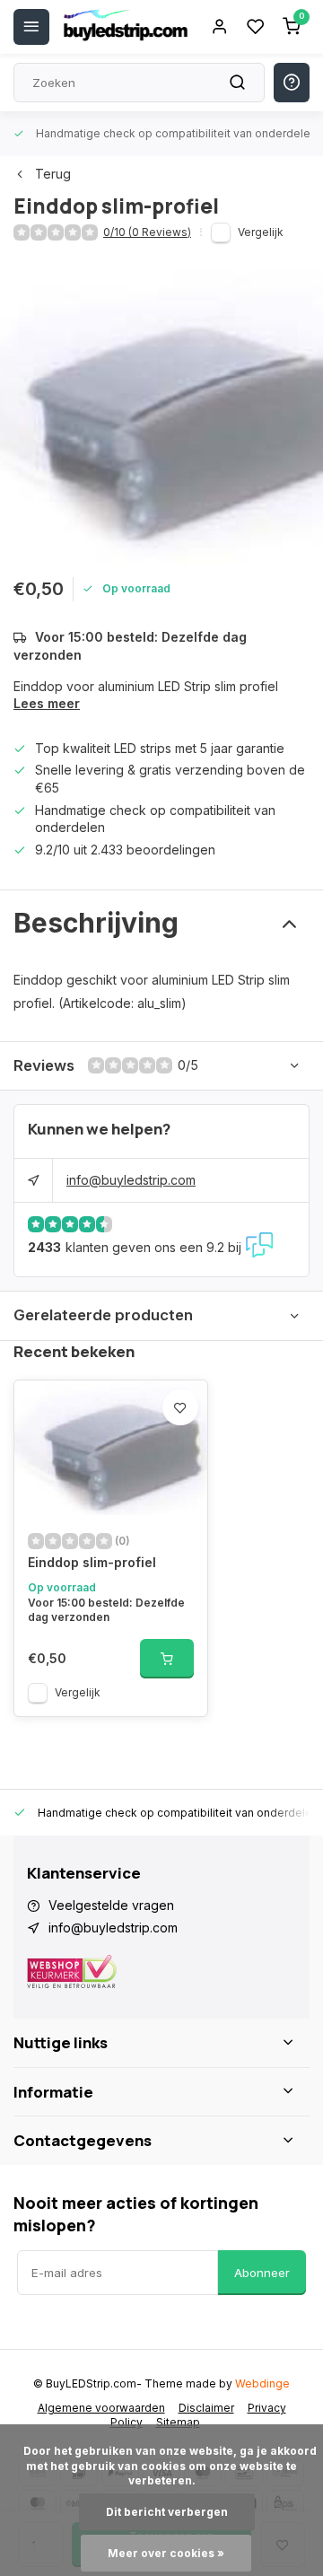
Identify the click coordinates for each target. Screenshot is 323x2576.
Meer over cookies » (166, 2553)
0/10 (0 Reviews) (147, 232)
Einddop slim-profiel (92, 1562)
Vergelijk (261, 232)
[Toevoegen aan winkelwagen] (167, 1659)
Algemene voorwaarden (101, 2408)
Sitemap (178, 2422)
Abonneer (262, 2273)
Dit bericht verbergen (167, 2512)
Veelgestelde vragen (111, 1905)
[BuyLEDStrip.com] (126, 27)
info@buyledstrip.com (131, 1180)
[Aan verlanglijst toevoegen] (180, 1407)
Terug (53, 174)
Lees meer (47, 703)
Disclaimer (206, 2408)
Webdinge (262, 2383)
